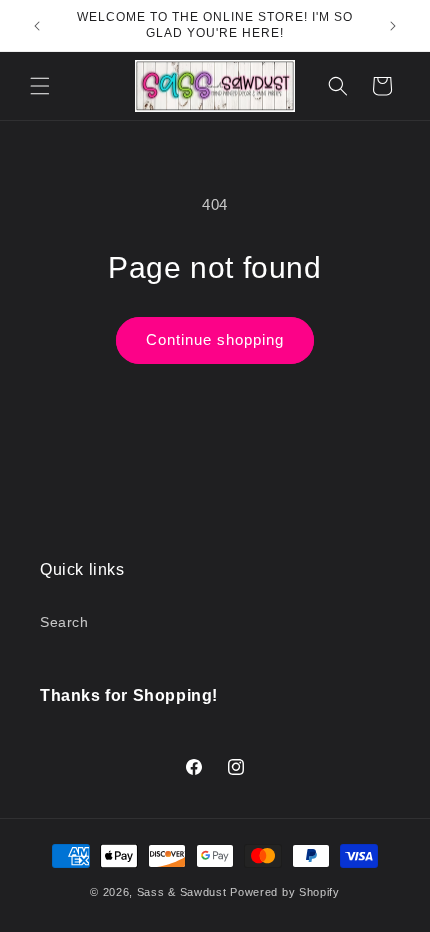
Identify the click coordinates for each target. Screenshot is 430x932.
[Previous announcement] (37, 26)
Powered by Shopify (285, 892)
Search (64, 622)
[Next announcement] (393, 26)
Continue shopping (215, 339)
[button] (40, 86)
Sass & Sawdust (182, 892)
